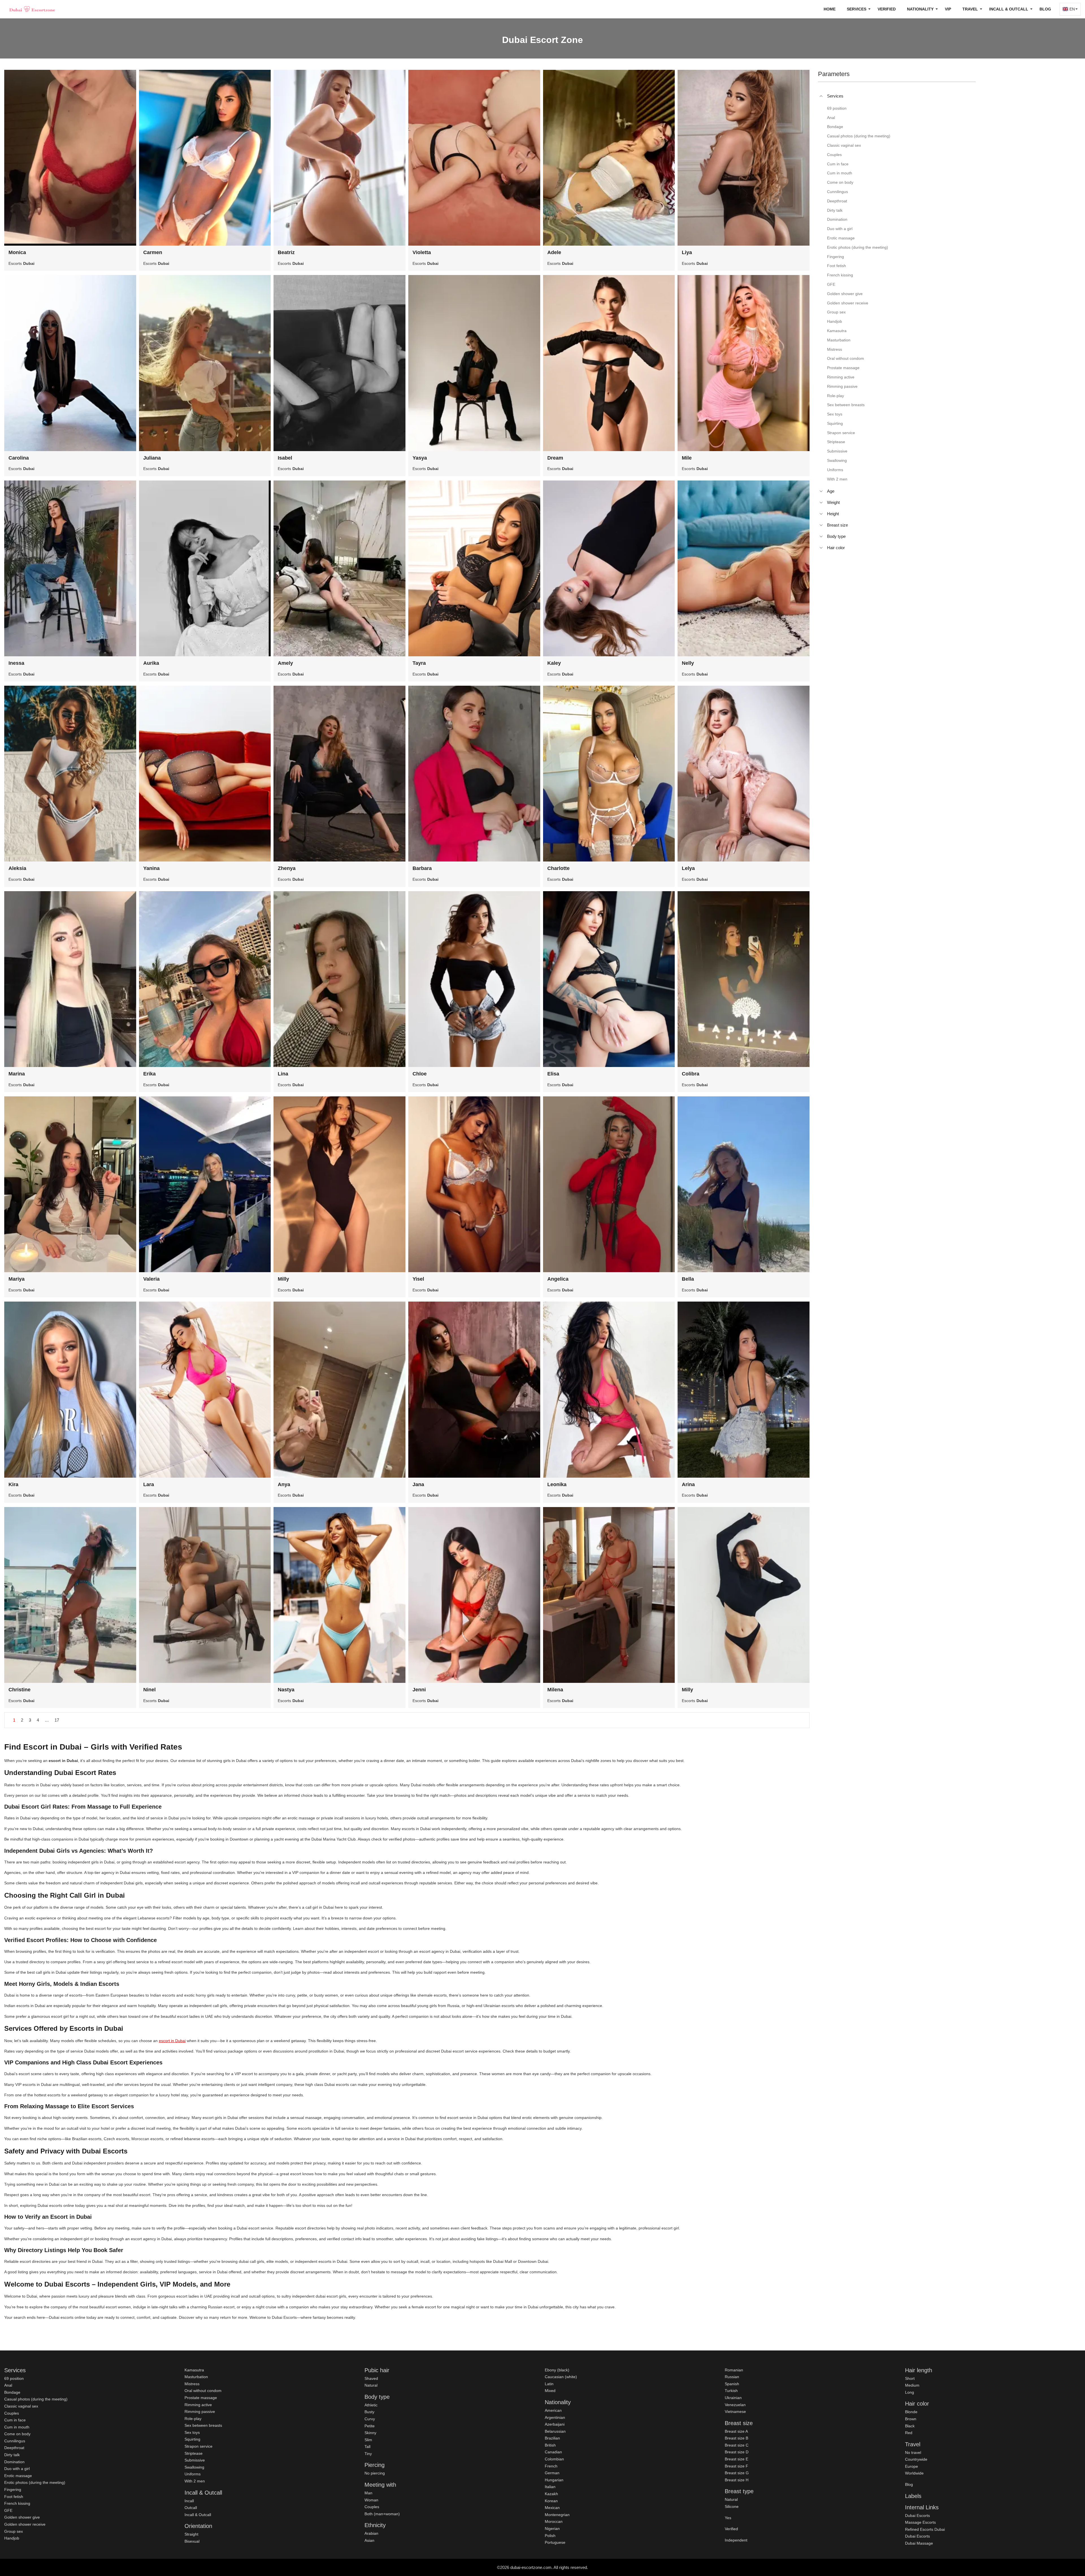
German (552, 2473)
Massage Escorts (920, 2522)
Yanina (151, 868)
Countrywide (916, 2459)
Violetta (422, 252)
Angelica (558, 1279)
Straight (191, 2534)
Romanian (734, 2370)
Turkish (731, 2391)
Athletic (371, 2405)
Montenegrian (557, 2515)
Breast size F (736, 2466)
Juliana (152, 458)
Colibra (691, 1074)
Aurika (151, 663)
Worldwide (914, 2473)
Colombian (554, 2459)
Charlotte (558, 868)
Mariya (17, 1279)
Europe (912, 2466)
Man (368, 2493)
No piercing (375, 2473)
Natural (371, 2385)
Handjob (12, 2538)
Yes (728, 2518)
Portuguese (555, 2542)
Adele (554, 252)
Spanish (732, 2384)
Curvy (370, 2419)
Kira (13, 1484)
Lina (283, 1074)
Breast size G (737, 2473)
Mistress (192, 2384)
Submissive (195, 2460)
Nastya (286, 1690)
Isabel (285, 458)
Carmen (153, 252)
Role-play (193, 2419)
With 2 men (195, 2481)
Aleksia (17, 868)
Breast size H (737, 2480)
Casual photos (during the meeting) (36, 2399)
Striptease (194, 2453)
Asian (369, 2540)
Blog (1045, 9)
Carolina (19, 458)
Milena (555, 1690)
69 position (14, 2378)
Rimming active (198, 2405)
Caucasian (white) (561, 2377)
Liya (687, 252)
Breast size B (736, 2438)
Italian (550, 2487)
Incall (189, 2501)
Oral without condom (203, 2391)
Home (830, 9)
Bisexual (192, 2541)
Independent (736, 2540)
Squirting (192, 2439)
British (550, 2445)
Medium (912, 2385)
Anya (284, 1484)
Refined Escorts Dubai (925, 2529)
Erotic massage (18, 2476)
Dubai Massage (919, 2543)
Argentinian (555, 2417)
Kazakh (551, 2494)
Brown (911, 2419)
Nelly (688, 663)
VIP (948, 9)
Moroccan (554, 2521)
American (553, 2410)
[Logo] (32, 9)
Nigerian (552, 2529)
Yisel (418, 1279)
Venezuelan (735, 2405)
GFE (8, 2510)
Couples (12, 2413)
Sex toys (192, 2432)
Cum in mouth (17, 2427)
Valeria (151, 1279)
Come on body (17, 2434)
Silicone (732, 2506)
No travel (913, 2452)
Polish (550, 2536)
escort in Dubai (172, 2041)
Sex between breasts (203, 2425)
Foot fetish (14, 2497)
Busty (369, 2412)
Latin (549, 2384)
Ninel (149, 1690)
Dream (555, 458)
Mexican (552, 2508)
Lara (149, 1484)
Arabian (371, 2533)
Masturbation (196, 2377)
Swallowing (194, 2467)
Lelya (688, 868)
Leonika (557, 1484)
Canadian (553, 2452)
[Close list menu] (821, 96)
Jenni (419, 1690)
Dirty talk (12, 2455)
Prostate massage (201, 2398)
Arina (688, 1484)
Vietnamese (735, 2412)
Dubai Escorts (917, 2516)
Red (909, 2433)
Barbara (422, 868)
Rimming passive (200, 2412)
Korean (551, 2501)
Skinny (370, 2433)
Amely (285, 663)
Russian (732, 2377)
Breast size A (736, 2431)
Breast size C (737, 2445)
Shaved (371, 2378)
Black (910, 2426)
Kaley (554, 663)
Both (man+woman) (382, 2514)
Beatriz (286, 252)
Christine (19, 1690)
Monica (17, 252)
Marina (17, 1074)
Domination (14, 2462)
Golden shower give (22, 2517)
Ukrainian (733, 2398)
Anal (8, 2385)
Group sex (14, 2531)
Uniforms (193, 2474)
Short (910, 2378)
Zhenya (287, 868)
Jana (418, 1484)
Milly (283, 1279)
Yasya (420, 458)
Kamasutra (194, 2370)
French (551, 2466)
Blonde (911, 2412)
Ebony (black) (557, 2370)
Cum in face (15, 2420)
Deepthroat (14, 2448)
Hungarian (554, 2480)
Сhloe (420, 1074)
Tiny (368, 2454)
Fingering (13, 2490)
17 (57, 1720)
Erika (149, 1074)
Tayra (419, 663)
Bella (688, 1279)
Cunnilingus (15, 2441)
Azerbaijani (555, 2424)
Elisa (553, 1074)
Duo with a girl (17, 2469)
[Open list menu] (821, 491)
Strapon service (198, 2446)
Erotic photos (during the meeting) (35, 2482)
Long (910, 2392)
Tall (367, 2447)
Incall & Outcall (198, 2515)
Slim (368, 2440)
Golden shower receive (25, 2524)
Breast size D (737, 2452)
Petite (370, 2426)
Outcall (191, 2508)
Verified (887, 9)
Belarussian (555, 2431)
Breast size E (736, 2459)
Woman (371, 2500)
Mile (687, 458)
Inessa (16, 663)
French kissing (17, 2503)
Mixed (550, 2391)
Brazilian (552, 2438)
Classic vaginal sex (21, 2406)
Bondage (12, 2392)
